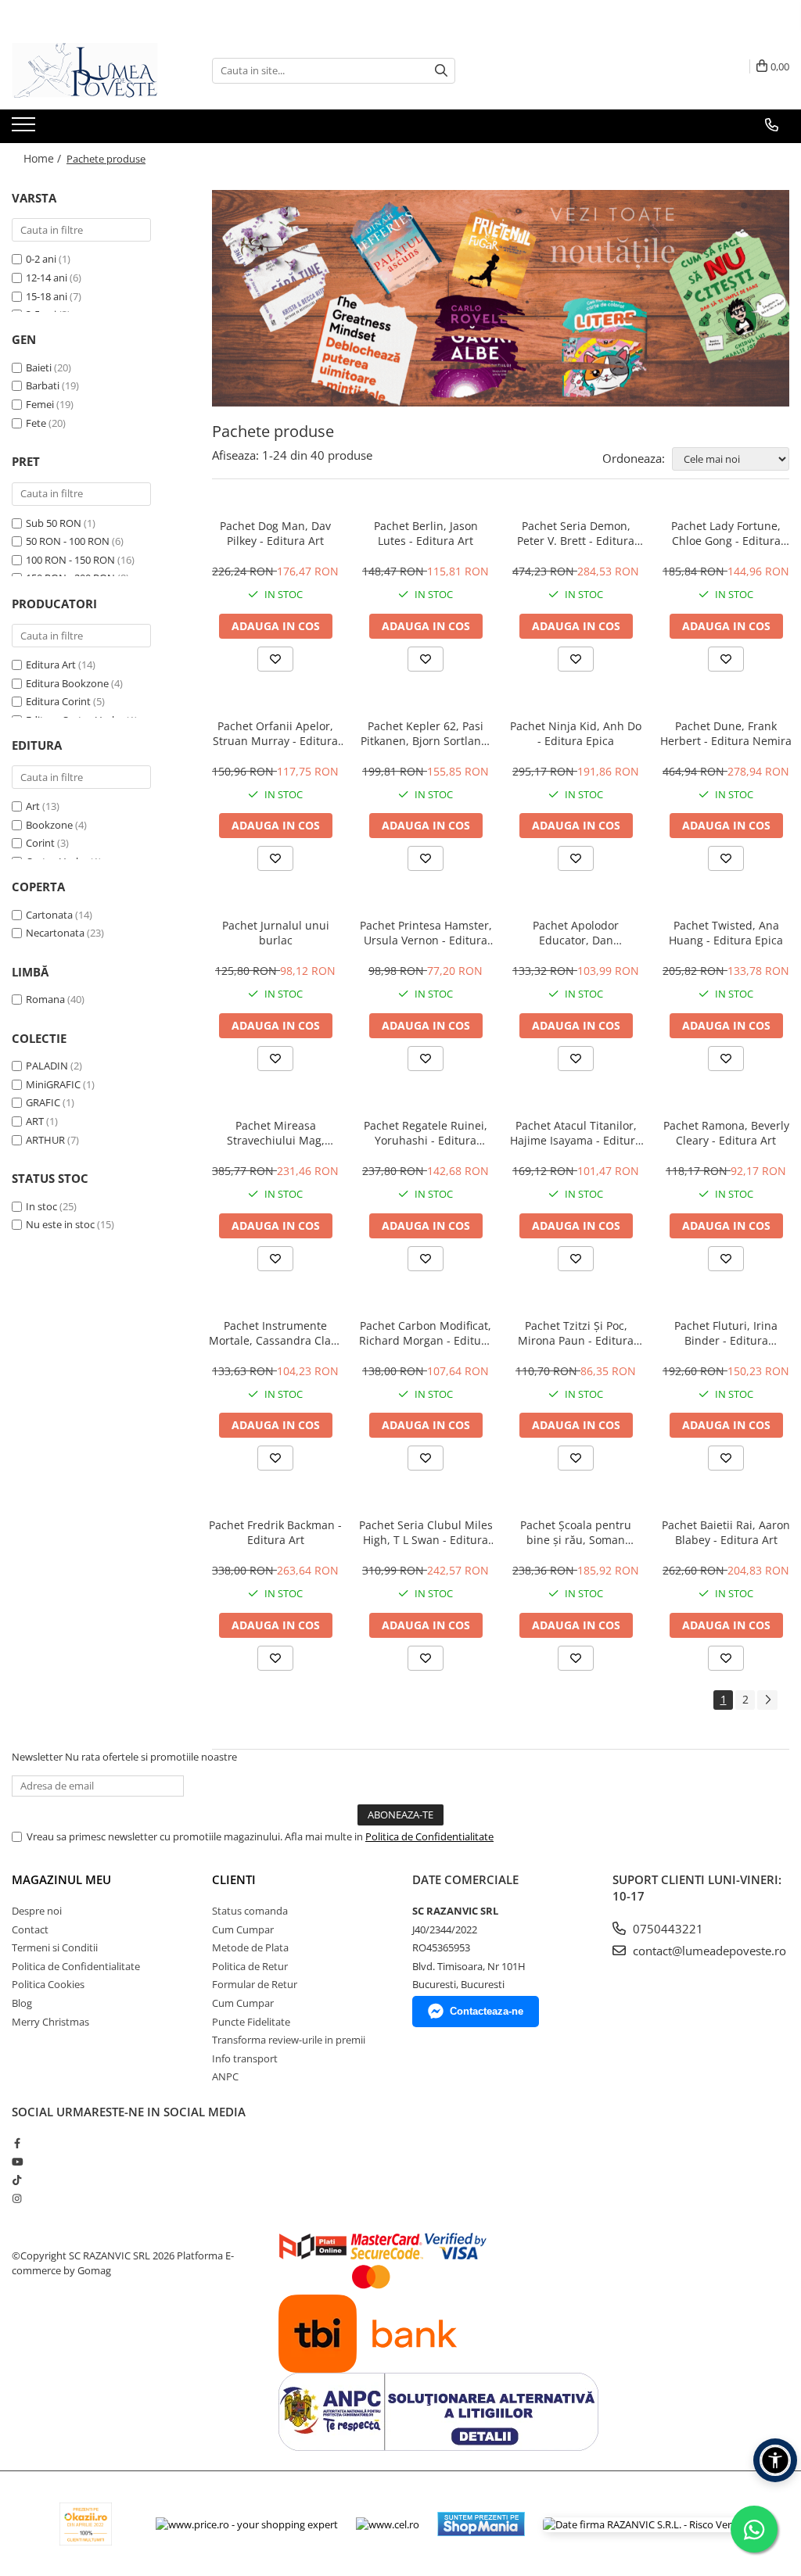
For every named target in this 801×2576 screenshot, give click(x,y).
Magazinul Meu (61, 1879)
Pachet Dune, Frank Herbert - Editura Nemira (726, 733)
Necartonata (55, 933)
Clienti (234, 1879)
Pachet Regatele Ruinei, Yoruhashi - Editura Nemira (426, 1133)
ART (35, 1121)
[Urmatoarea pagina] (767, 1700)
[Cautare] (441, 71)
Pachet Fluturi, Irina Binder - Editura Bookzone (726, 1333)
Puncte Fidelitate (251, 2022)
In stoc (41, 1206)
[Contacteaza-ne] (772, 125)
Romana (45, 999)
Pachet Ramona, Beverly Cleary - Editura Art (726, 1133)
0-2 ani (41, 259)
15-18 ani (47, 296)
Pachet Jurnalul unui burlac (276, 933)
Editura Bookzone (67, 683)
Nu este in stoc (60, 1224)
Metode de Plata (250, 1947)
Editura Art (51, 665)
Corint (40, 843)
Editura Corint (58, 701)
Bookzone (49, 825)
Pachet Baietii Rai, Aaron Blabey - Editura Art (726, 1532)
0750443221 (666, 1929)
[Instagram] (17, 2198)
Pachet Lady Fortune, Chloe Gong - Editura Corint (726, 533)
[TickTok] (17, 2180)
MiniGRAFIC (53, 1084)
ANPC (225, 2076)
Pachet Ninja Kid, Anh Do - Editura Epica (576, 733)
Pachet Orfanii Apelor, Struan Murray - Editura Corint (275, 733)
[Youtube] (17, 2162)
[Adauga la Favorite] (275, 659)
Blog (22, 2003)
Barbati (43, 385)
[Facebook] (17, 2143)
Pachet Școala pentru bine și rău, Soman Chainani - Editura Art (576, 1532)
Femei (40, 404)
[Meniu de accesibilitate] (775, 2460)
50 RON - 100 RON (68, 541)
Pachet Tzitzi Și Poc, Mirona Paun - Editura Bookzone (576, 1333)
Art (33, 806)
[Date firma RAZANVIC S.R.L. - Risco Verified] (647, 2524)
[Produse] (25, 129)
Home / (44, 158)
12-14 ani (47, 278)
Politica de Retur (250, 1966)
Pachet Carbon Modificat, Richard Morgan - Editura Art (426, 1333)
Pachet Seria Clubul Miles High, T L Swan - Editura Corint (426, 1532)
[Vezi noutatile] (501, 298)
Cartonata (49, 915)
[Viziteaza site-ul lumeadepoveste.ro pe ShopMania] (481, 2524)
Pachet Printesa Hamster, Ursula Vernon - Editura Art (426, 933)
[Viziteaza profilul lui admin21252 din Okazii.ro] (86, 2524)
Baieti (39, 367)
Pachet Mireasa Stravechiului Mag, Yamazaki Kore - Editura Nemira (275, 1133)
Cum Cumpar (243, 1929)
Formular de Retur (255, 1984)
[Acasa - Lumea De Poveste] (90, 70)
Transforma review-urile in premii (289, 2040)
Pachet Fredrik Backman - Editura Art (275, 1532)
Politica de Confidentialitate (429, 1836)
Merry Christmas (50, 2022)
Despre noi (37, 1911)
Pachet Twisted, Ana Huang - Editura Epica (726, 933)
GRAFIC (43, 1102)
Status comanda (250, 1911)
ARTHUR (45, 1140)
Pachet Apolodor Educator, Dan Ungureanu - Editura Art (576, 933)
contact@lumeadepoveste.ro (708, 1951)
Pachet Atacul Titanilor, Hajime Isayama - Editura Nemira (576, 1133)
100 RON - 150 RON (70, 560)
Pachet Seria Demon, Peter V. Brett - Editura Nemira (576, 533)
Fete (36, 423)
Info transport (245, 2058)
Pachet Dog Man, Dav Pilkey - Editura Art (275, 533)
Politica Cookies (48, 1984)
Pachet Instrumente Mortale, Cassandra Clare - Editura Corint (275, 1333)
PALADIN (47, 1066)
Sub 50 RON (54, 523)
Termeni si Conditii (55, 1947)
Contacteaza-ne (487, 2011)
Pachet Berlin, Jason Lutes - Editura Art (426, 533)
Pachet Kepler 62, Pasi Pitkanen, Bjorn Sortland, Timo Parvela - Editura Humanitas (426, 733)
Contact (30, 1929)
